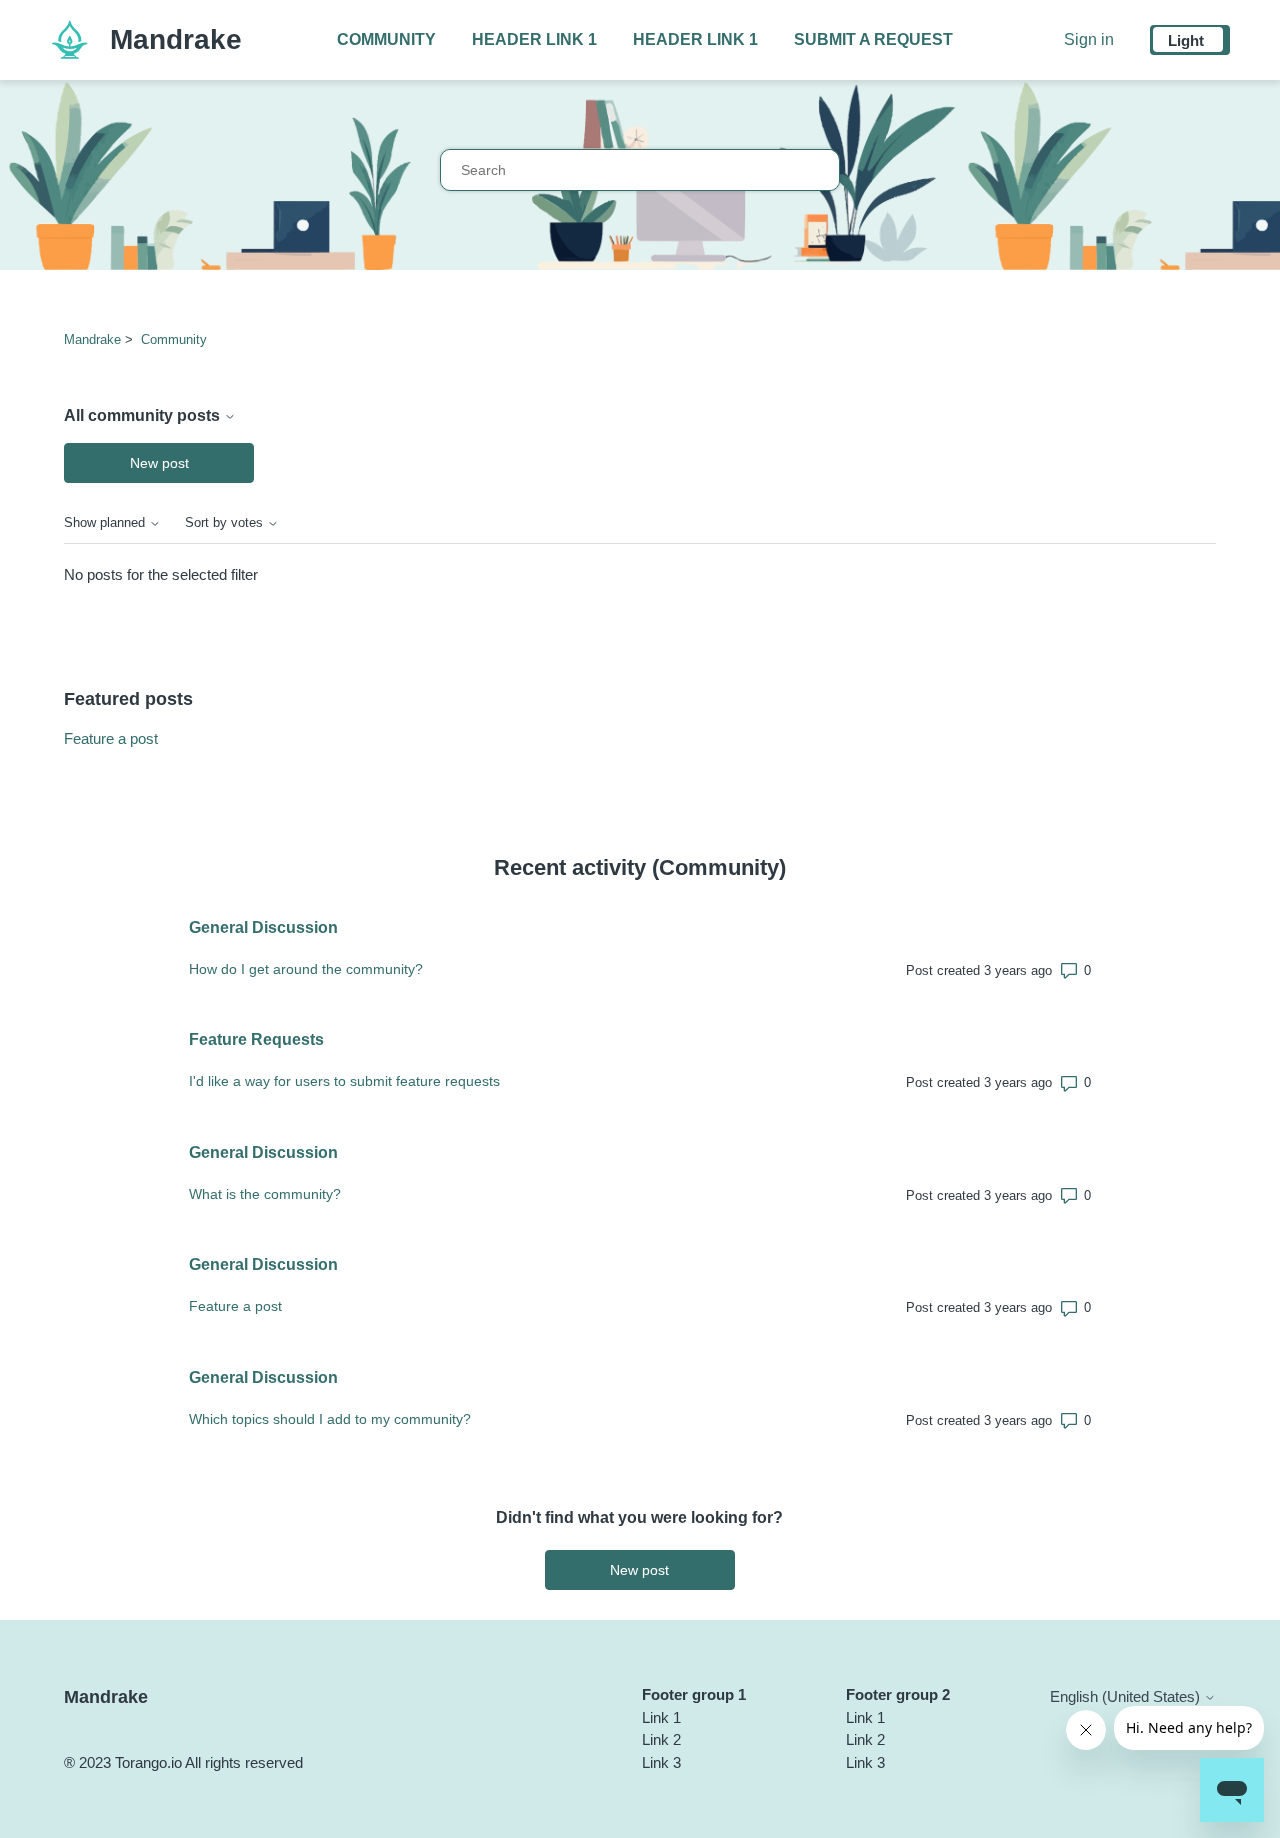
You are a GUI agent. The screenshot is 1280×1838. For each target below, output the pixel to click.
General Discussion (263, 927)
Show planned (106, 523)
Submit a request (873, 39)
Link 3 (661, 1762)
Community (386, 39)
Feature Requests (256, 1039)
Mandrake (92, 339)
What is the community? (265, 1194)
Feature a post (111, 738)
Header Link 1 (534, 39)
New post (159, 463)
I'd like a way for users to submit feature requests (344, 1081)
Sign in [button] (1089, 39)
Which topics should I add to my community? (330, 1419)
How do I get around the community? (306, 969)
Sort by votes (226, 523)
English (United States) (1127, 1696)
